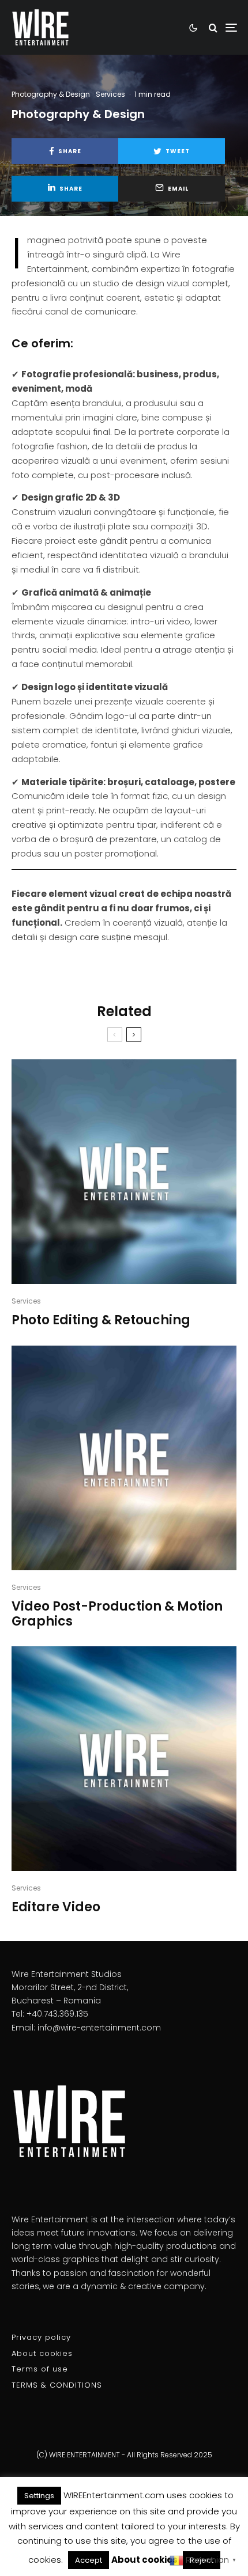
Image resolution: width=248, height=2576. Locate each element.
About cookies (42, 2353)
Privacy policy (41, 2337)
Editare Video (56, 1907)
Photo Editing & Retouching (101, 1320)
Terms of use (40, 2369)
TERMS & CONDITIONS (57, 2385)
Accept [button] (89, 2560)
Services (110, 94)
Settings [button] (39, 2496)
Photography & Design (51, 94)
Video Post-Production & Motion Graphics (117, 1614)
